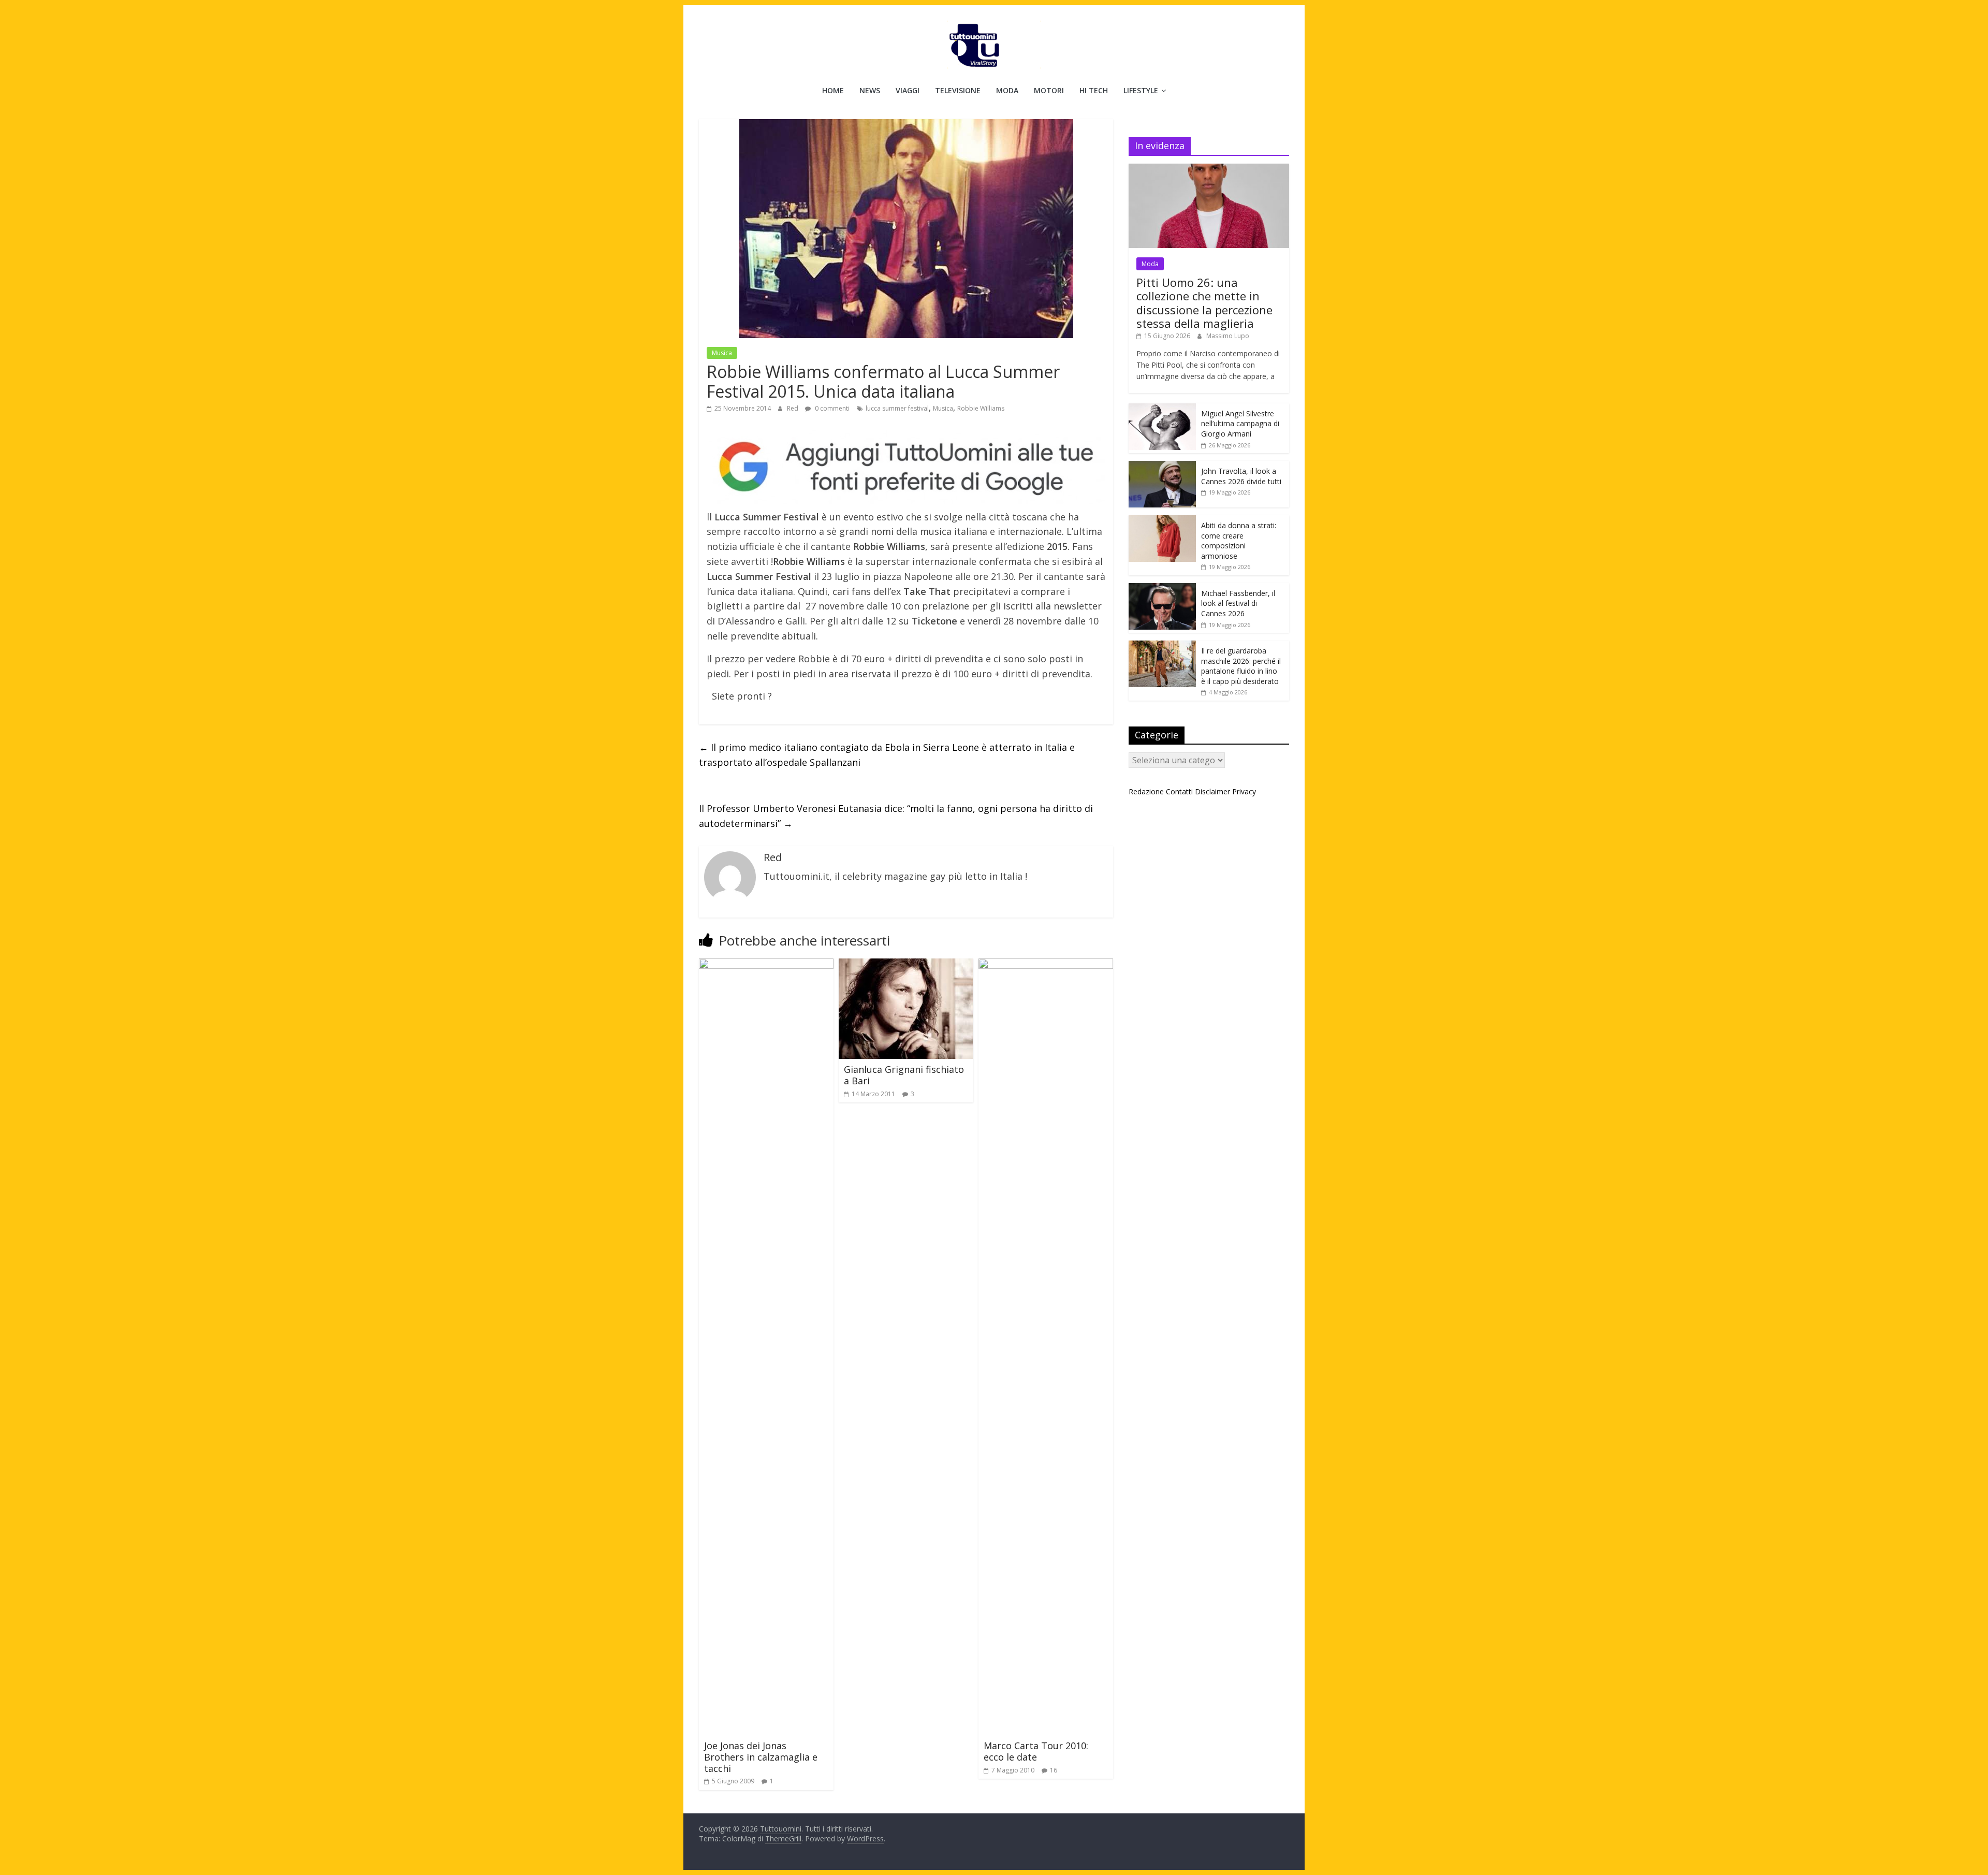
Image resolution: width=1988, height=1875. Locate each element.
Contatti (1179, 791)
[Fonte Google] (906, 467)
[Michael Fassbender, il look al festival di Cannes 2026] (1162, 588)
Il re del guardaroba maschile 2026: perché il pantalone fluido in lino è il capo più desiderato (1241, 666)
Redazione (1146, 791)
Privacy (1244, 791)
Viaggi (908, 90)
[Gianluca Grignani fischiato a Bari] (906, 965)
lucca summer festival (897, 408)
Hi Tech (1094, 90)
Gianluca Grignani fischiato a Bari (904, 1075)
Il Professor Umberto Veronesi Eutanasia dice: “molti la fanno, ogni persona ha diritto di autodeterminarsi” (896, 816)
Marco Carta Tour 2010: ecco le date (1036, 1751)
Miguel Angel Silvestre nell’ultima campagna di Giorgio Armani (1240, 424)
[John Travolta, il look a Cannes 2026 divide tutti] (1162, 466)
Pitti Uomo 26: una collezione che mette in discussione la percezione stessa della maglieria (1204, 303)
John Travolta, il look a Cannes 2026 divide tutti (1241, 476)
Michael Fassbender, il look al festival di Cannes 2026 (1238, 603)
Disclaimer (1212, 791)
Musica (722, 353)
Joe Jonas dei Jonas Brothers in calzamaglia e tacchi (761, 1757)
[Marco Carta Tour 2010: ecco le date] (1046, 965)
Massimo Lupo (1228, 336)
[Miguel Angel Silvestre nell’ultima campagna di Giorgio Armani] (1162, 409)
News (870, 90)
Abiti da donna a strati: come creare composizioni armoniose (1239, 541)
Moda (1007, 90)
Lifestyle (1141, 90)
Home (833, 90)
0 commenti (831, 408)
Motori (1049, 90)
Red (793, 408)
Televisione (958, 90)
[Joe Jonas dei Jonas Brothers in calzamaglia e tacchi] (766, 965)
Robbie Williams (981, 408)
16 (1054, 1770)
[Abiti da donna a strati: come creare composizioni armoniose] (1162, 521)
